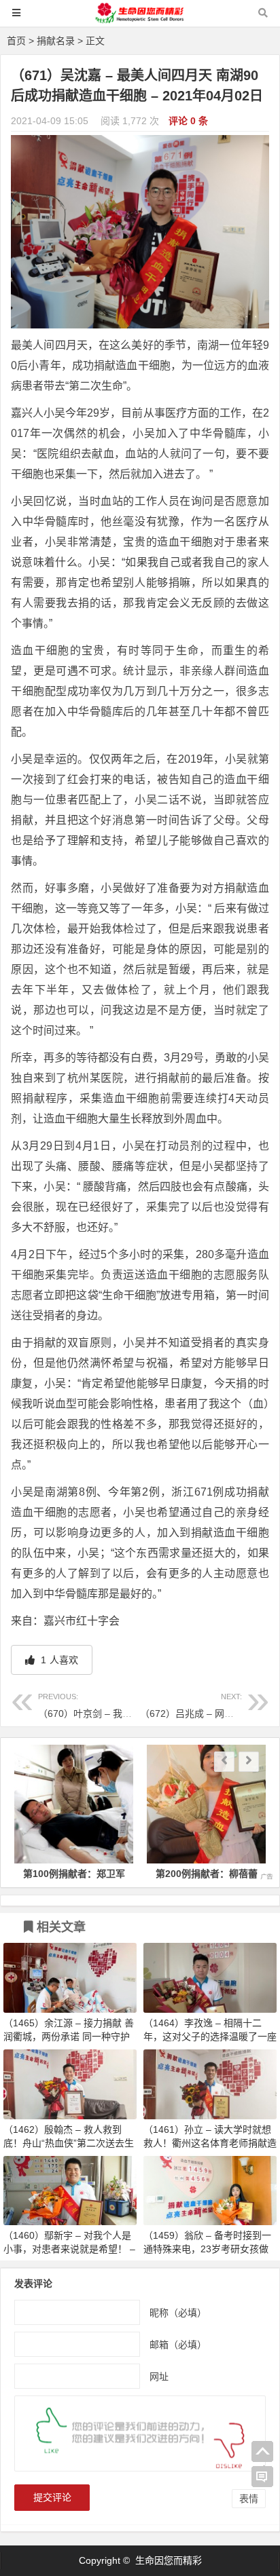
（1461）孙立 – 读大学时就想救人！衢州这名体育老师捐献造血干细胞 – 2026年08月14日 (210, 2143)
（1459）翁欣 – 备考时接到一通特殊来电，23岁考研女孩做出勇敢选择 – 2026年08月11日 (208, 2249)
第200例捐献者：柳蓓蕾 (207, 1874)
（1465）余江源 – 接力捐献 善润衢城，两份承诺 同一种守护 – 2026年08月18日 (69, 2037)
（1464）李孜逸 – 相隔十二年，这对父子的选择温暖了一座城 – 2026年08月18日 (210, 2037)
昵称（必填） (178, 2312)
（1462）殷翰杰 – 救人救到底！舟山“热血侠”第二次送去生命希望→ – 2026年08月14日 (69, 2143)
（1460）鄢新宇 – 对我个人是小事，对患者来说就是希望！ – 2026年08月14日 (69, 2249)
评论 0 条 (188, 121)
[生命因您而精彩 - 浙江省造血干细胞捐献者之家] (140, 19)
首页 (16, 41)
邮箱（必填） (178, 2344)
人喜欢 (58, 1660)
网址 (159, 2376)
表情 (249, 2499)
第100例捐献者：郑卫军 (74, 1874)
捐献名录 (56, 41)
